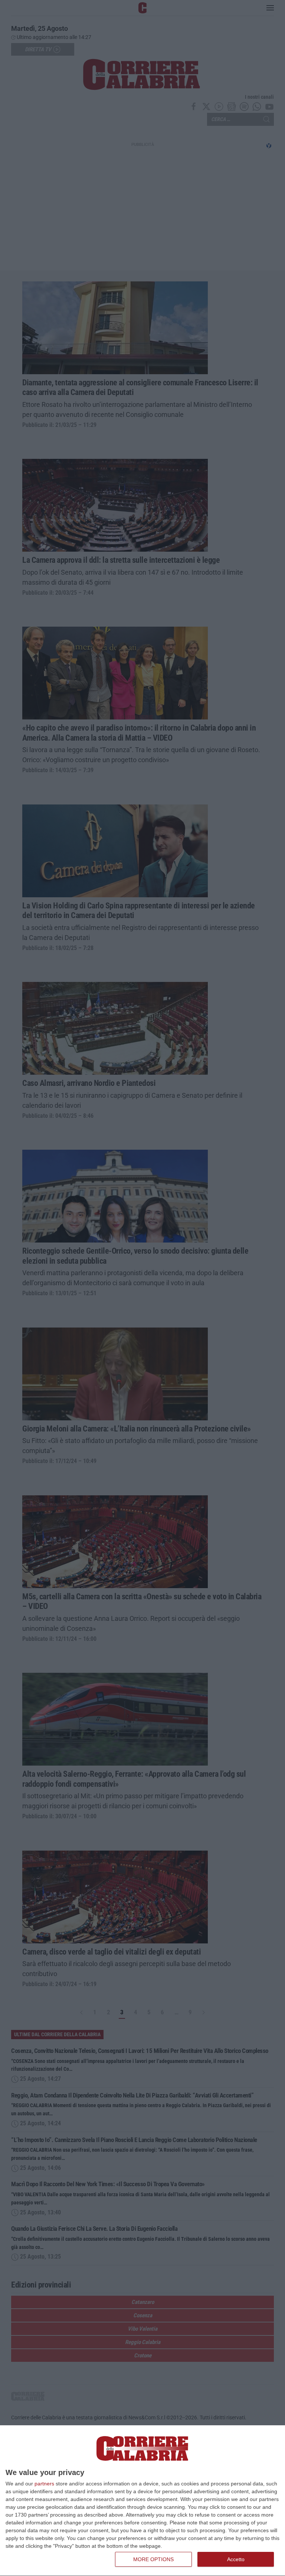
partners (44, 2484)
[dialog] (142, 2501)
